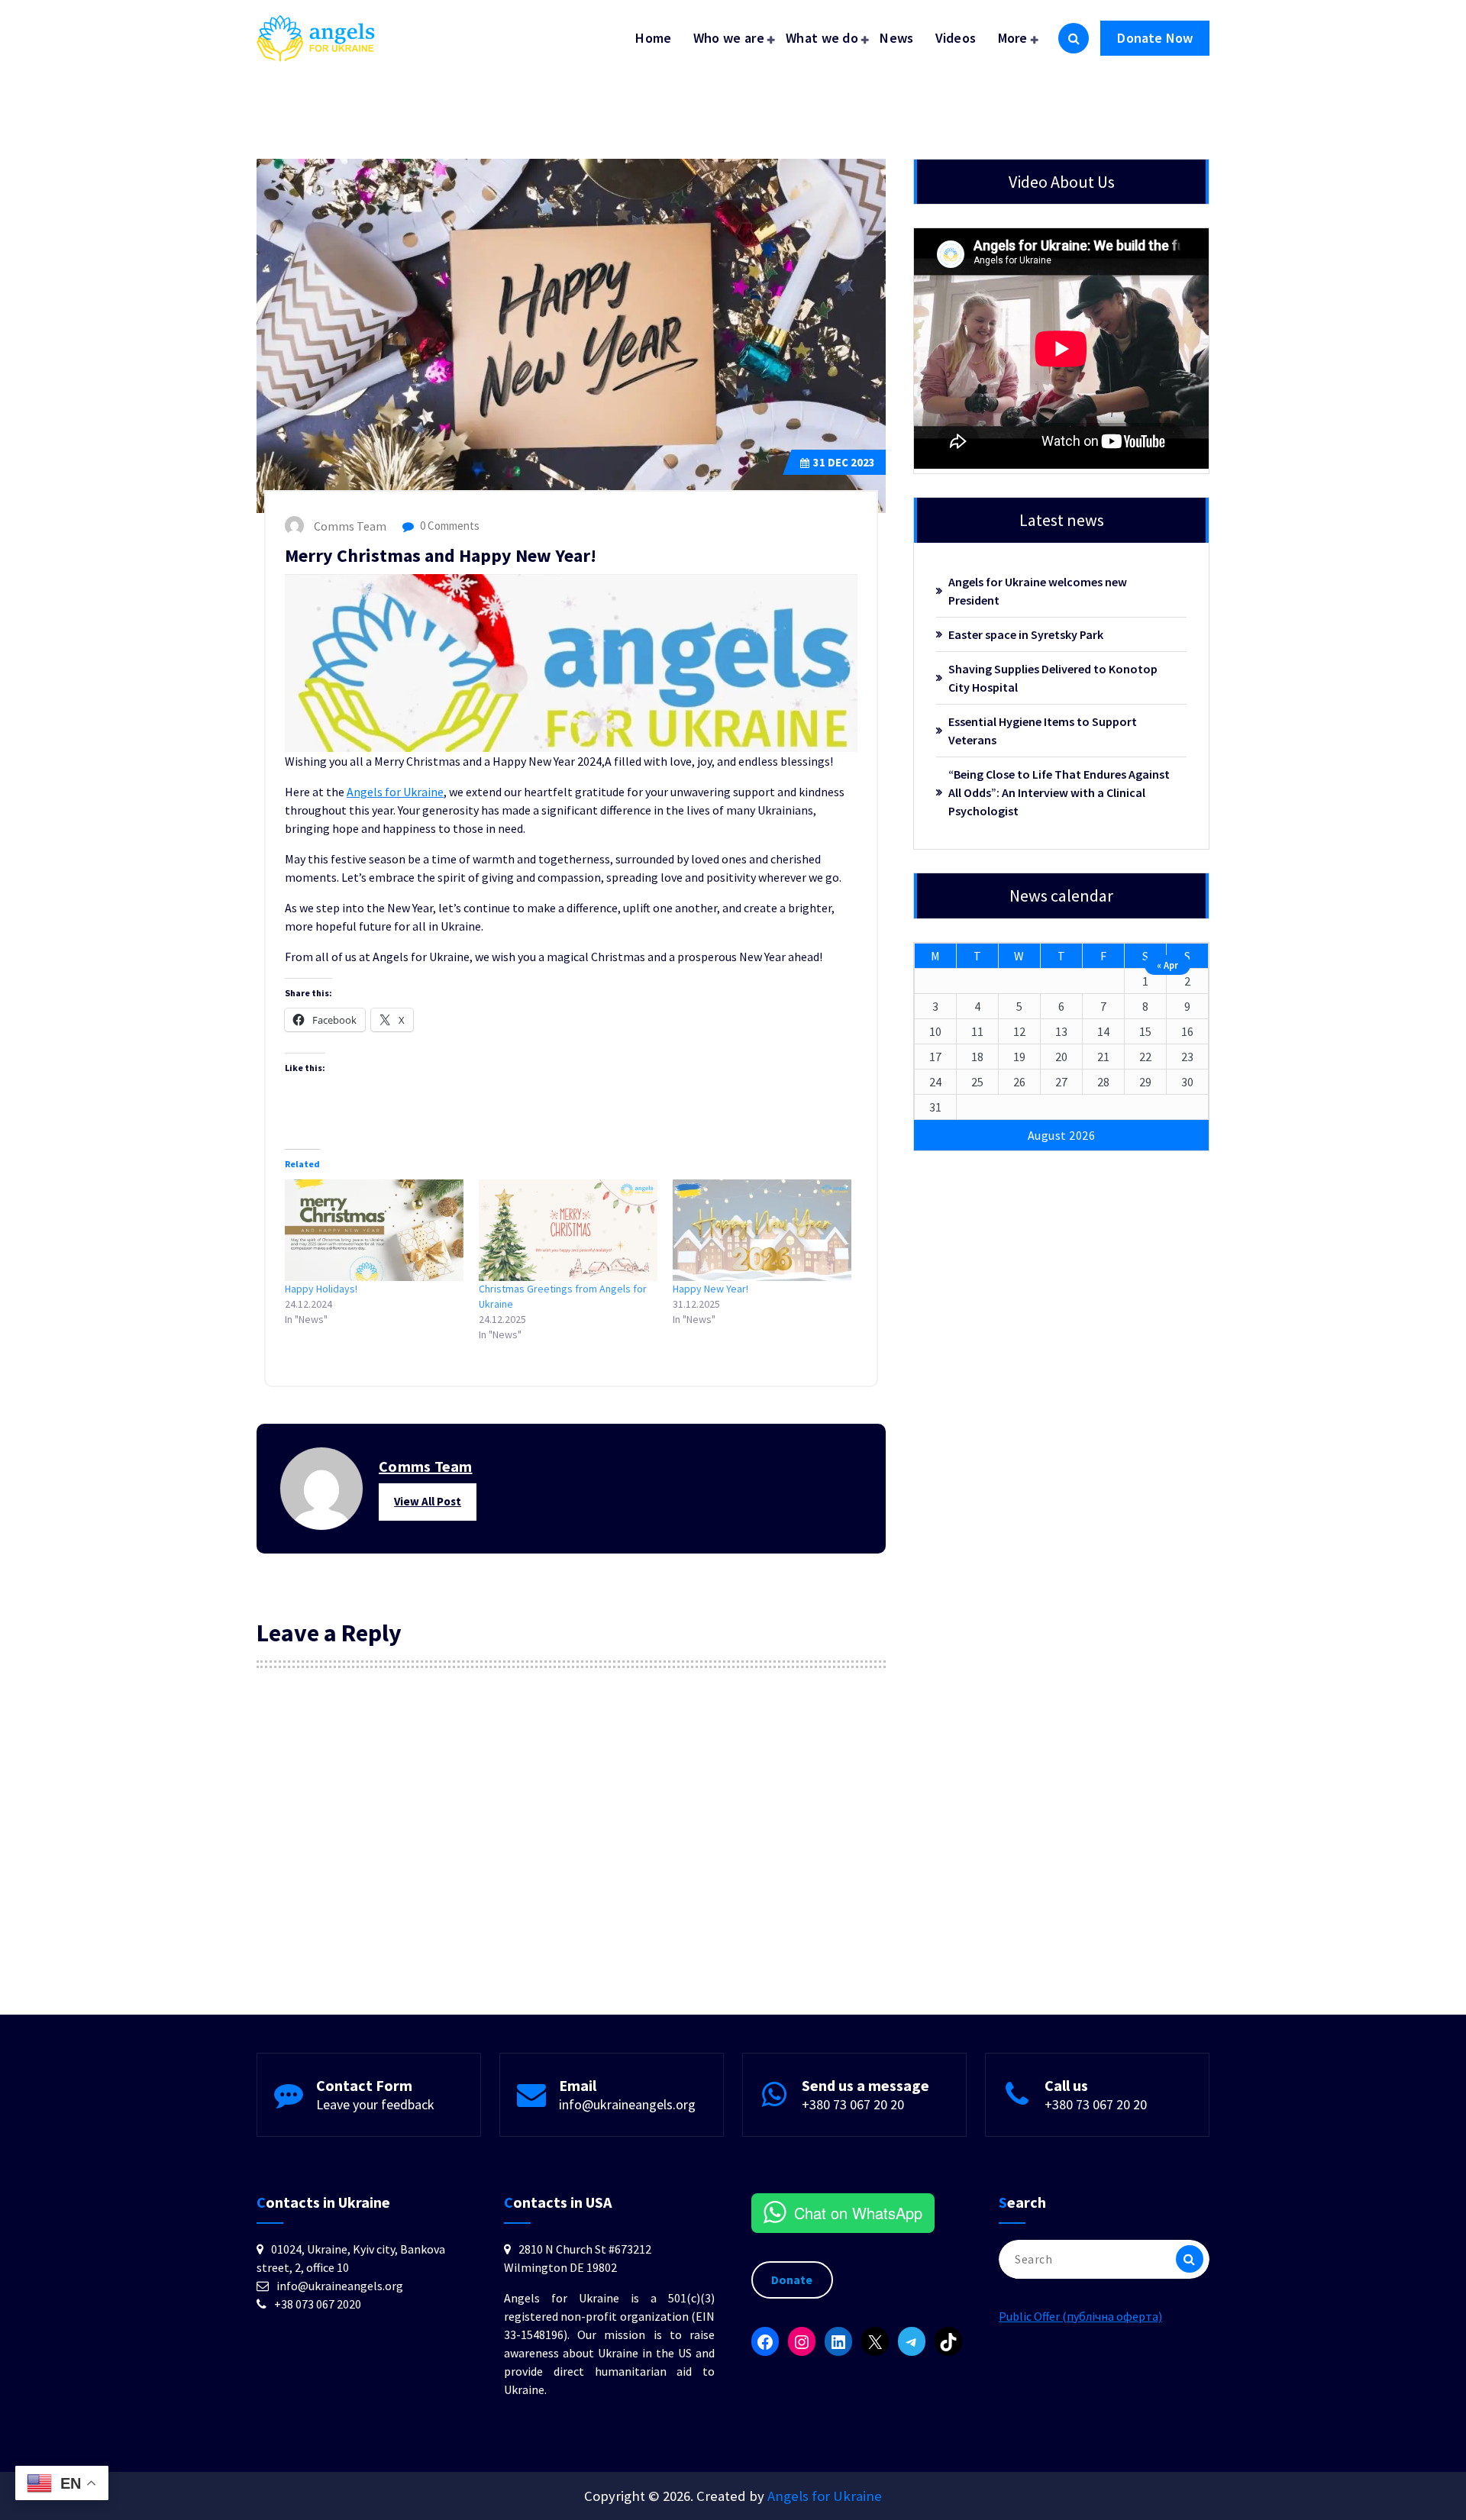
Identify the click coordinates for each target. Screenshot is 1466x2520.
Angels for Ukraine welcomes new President (1038, 591)
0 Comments (449, 526)
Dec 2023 (844, 462)
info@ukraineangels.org (627, 2104)
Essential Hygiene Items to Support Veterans (1043, 731)
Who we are (729, 38)
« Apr (1167, 965)
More (1013, 38)
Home (653, 38)
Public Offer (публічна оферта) (1080, 2316)
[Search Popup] (1074, 38)
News (896, 38)
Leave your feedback (375, 2104)
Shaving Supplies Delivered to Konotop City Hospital (1053, 678)
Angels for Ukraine (395, 792)
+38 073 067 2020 (318, 2304)
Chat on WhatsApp (858, 2213)
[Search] (1190, 2259)
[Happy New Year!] (762, 1231)
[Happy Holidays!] (374, 1231)
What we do (822, 38)
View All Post (428, 1501)
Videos (956, 38)
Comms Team (426, 1466)
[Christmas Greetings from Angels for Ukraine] (568, 1231)
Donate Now (1155, 38)
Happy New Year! (710, 1289)
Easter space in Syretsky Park (1026, 634)
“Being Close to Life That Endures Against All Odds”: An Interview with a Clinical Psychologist (1059, 792)
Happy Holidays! (321, 1289)
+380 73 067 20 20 (853, 2104)
